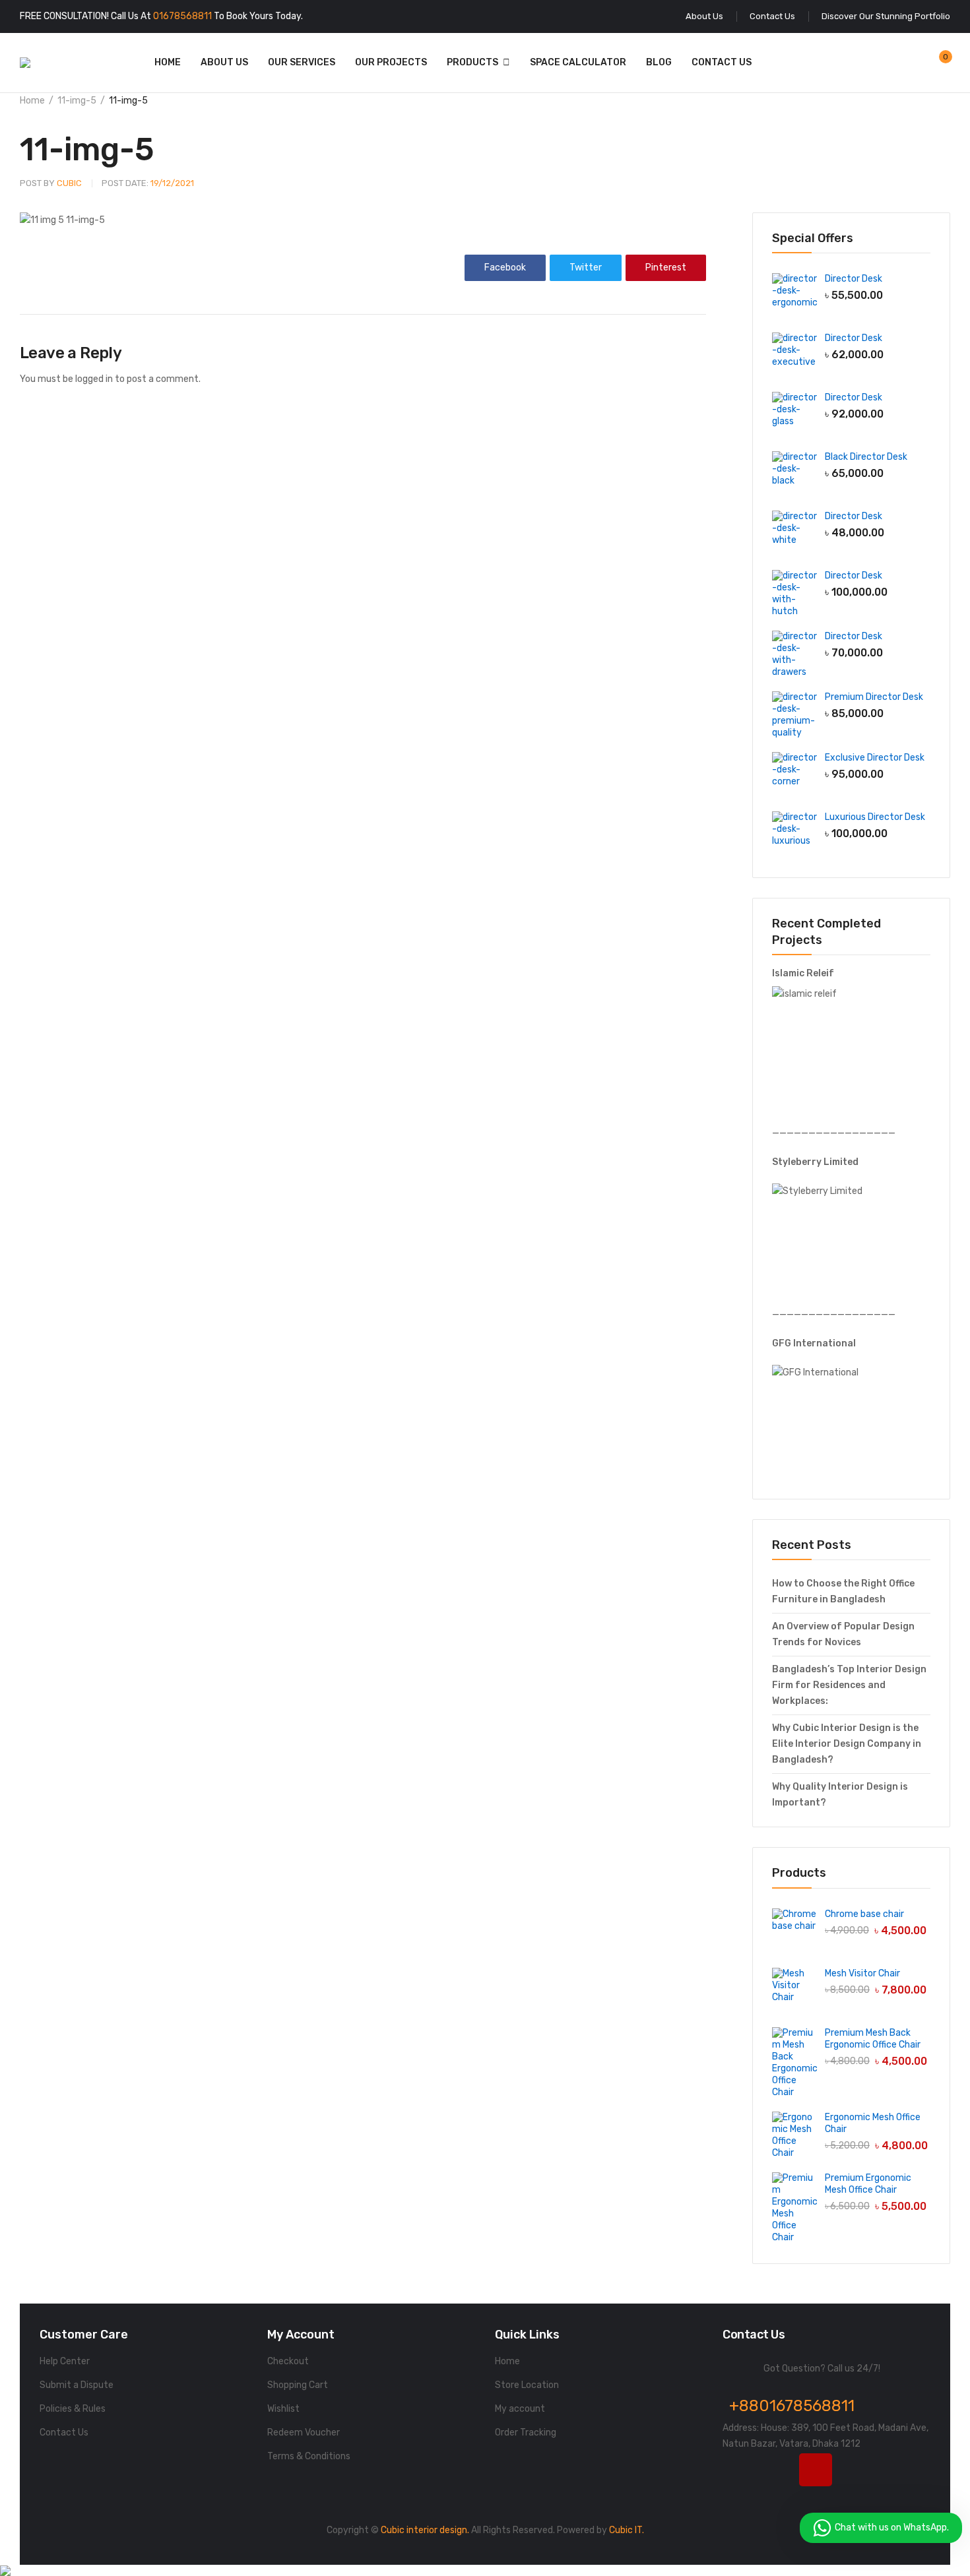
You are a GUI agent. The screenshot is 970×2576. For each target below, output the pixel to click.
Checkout (288, 2361)
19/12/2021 (148, 183)
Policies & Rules (73, 2409)
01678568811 (182, 16)
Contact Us (722, 62)
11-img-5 (77, 101)
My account (520, 2409)
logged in (94, 379)
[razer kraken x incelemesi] (485, 2571)
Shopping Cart (298, 2385)
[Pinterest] (892, 2470)
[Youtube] (854, 2470)
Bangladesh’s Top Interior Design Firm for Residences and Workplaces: (849, 1685)
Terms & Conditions (309, 2456)
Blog (659, 62)
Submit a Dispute (77, 2385)
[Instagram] (816, 2470)
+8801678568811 (792, 2406)
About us (224, 62)
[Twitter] (777, 2470)
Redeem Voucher (304, 2433)
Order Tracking (526, 2433)
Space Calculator (578, 62)
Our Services (302, 62)
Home (168, 62)
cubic (51, 183)
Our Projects (391, 62)
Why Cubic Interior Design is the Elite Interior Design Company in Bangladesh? (847, 1744)
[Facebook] (739, 2470)
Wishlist (283, 2409)
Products (472, 62)
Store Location (527, 2385)
